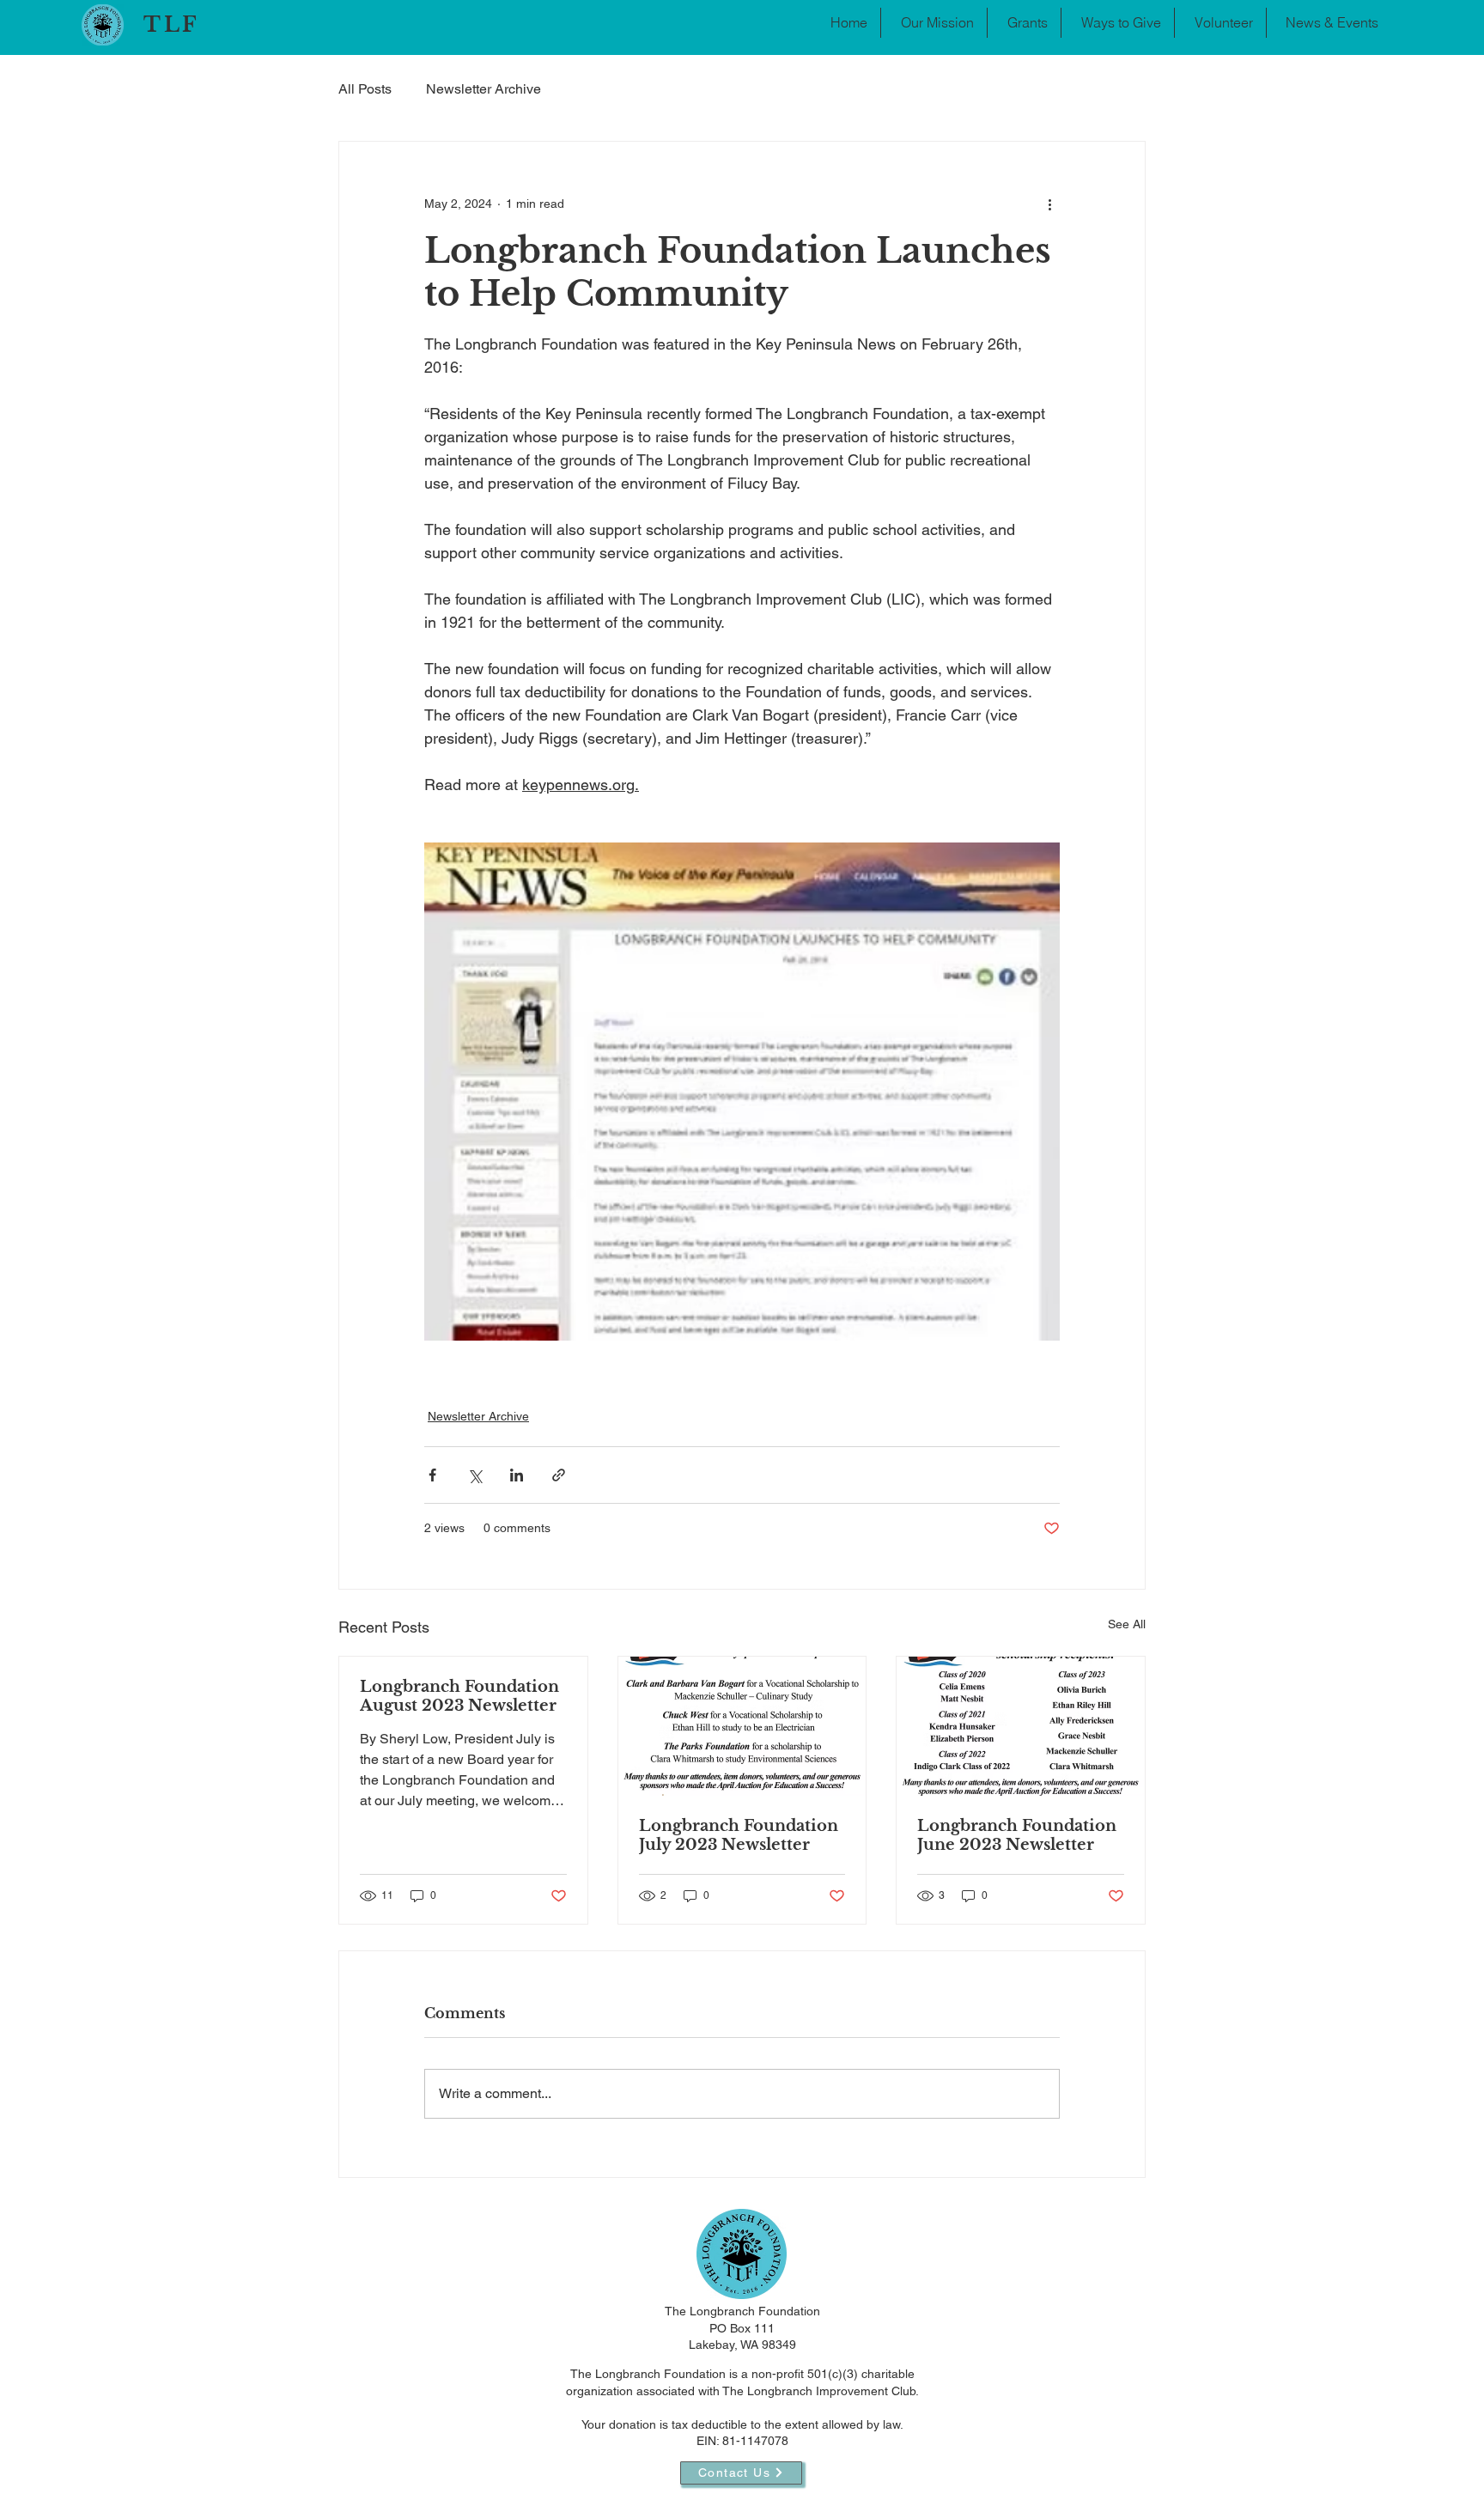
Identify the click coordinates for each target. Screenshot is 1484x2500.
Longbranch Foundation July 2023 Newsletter (739, 1835)
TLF (172, 24)
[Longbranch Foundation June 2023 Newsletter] (1021, 1726)
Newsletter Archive (484, 89)
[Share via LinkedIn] (517, 1475)
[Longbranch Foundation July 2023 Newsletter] (742, 1726)
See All (1127, 1624)
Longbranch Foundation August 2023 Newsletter (459, 1696)
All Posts (365, 89)
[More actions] (1049, 204)
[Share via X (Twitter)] (474, 1475)
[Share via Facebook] (432, 1475)
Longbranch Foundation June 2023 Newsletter (1017, 1835)
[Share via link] (559, 1475)
